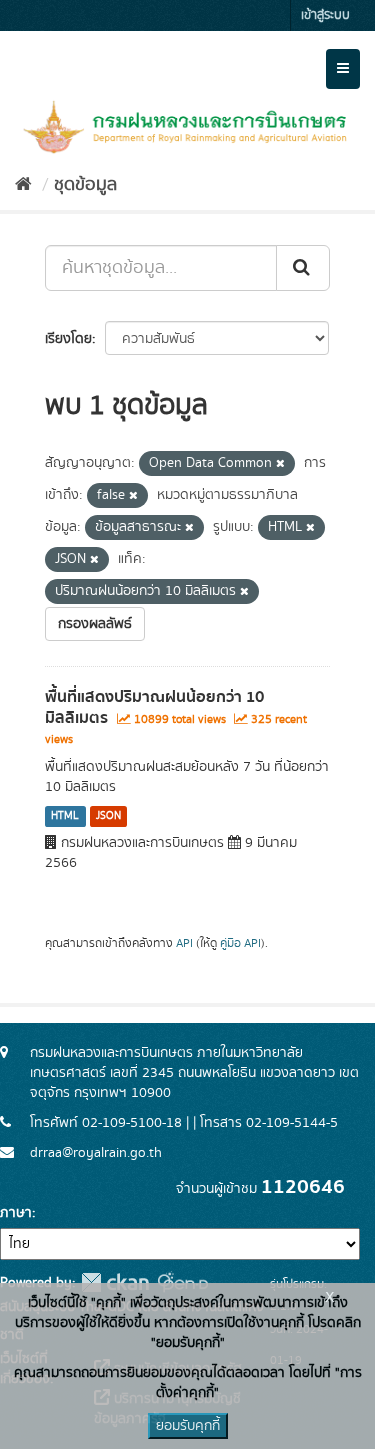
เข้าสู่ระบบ (325, 15)
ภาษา (16, 1213)
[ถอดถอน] (280, 464)
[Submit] (303, 268)
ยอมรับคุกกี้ (188, 1426)
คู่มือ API (240, 943)
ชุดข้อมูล (85, 185)
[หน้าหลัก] (23, 185)
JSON (108, 816)
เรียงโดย (68, 339)
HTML (65, 816)
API (184, 943)
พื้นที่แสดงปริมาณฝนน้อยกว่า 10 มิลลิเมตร (154, 707)
